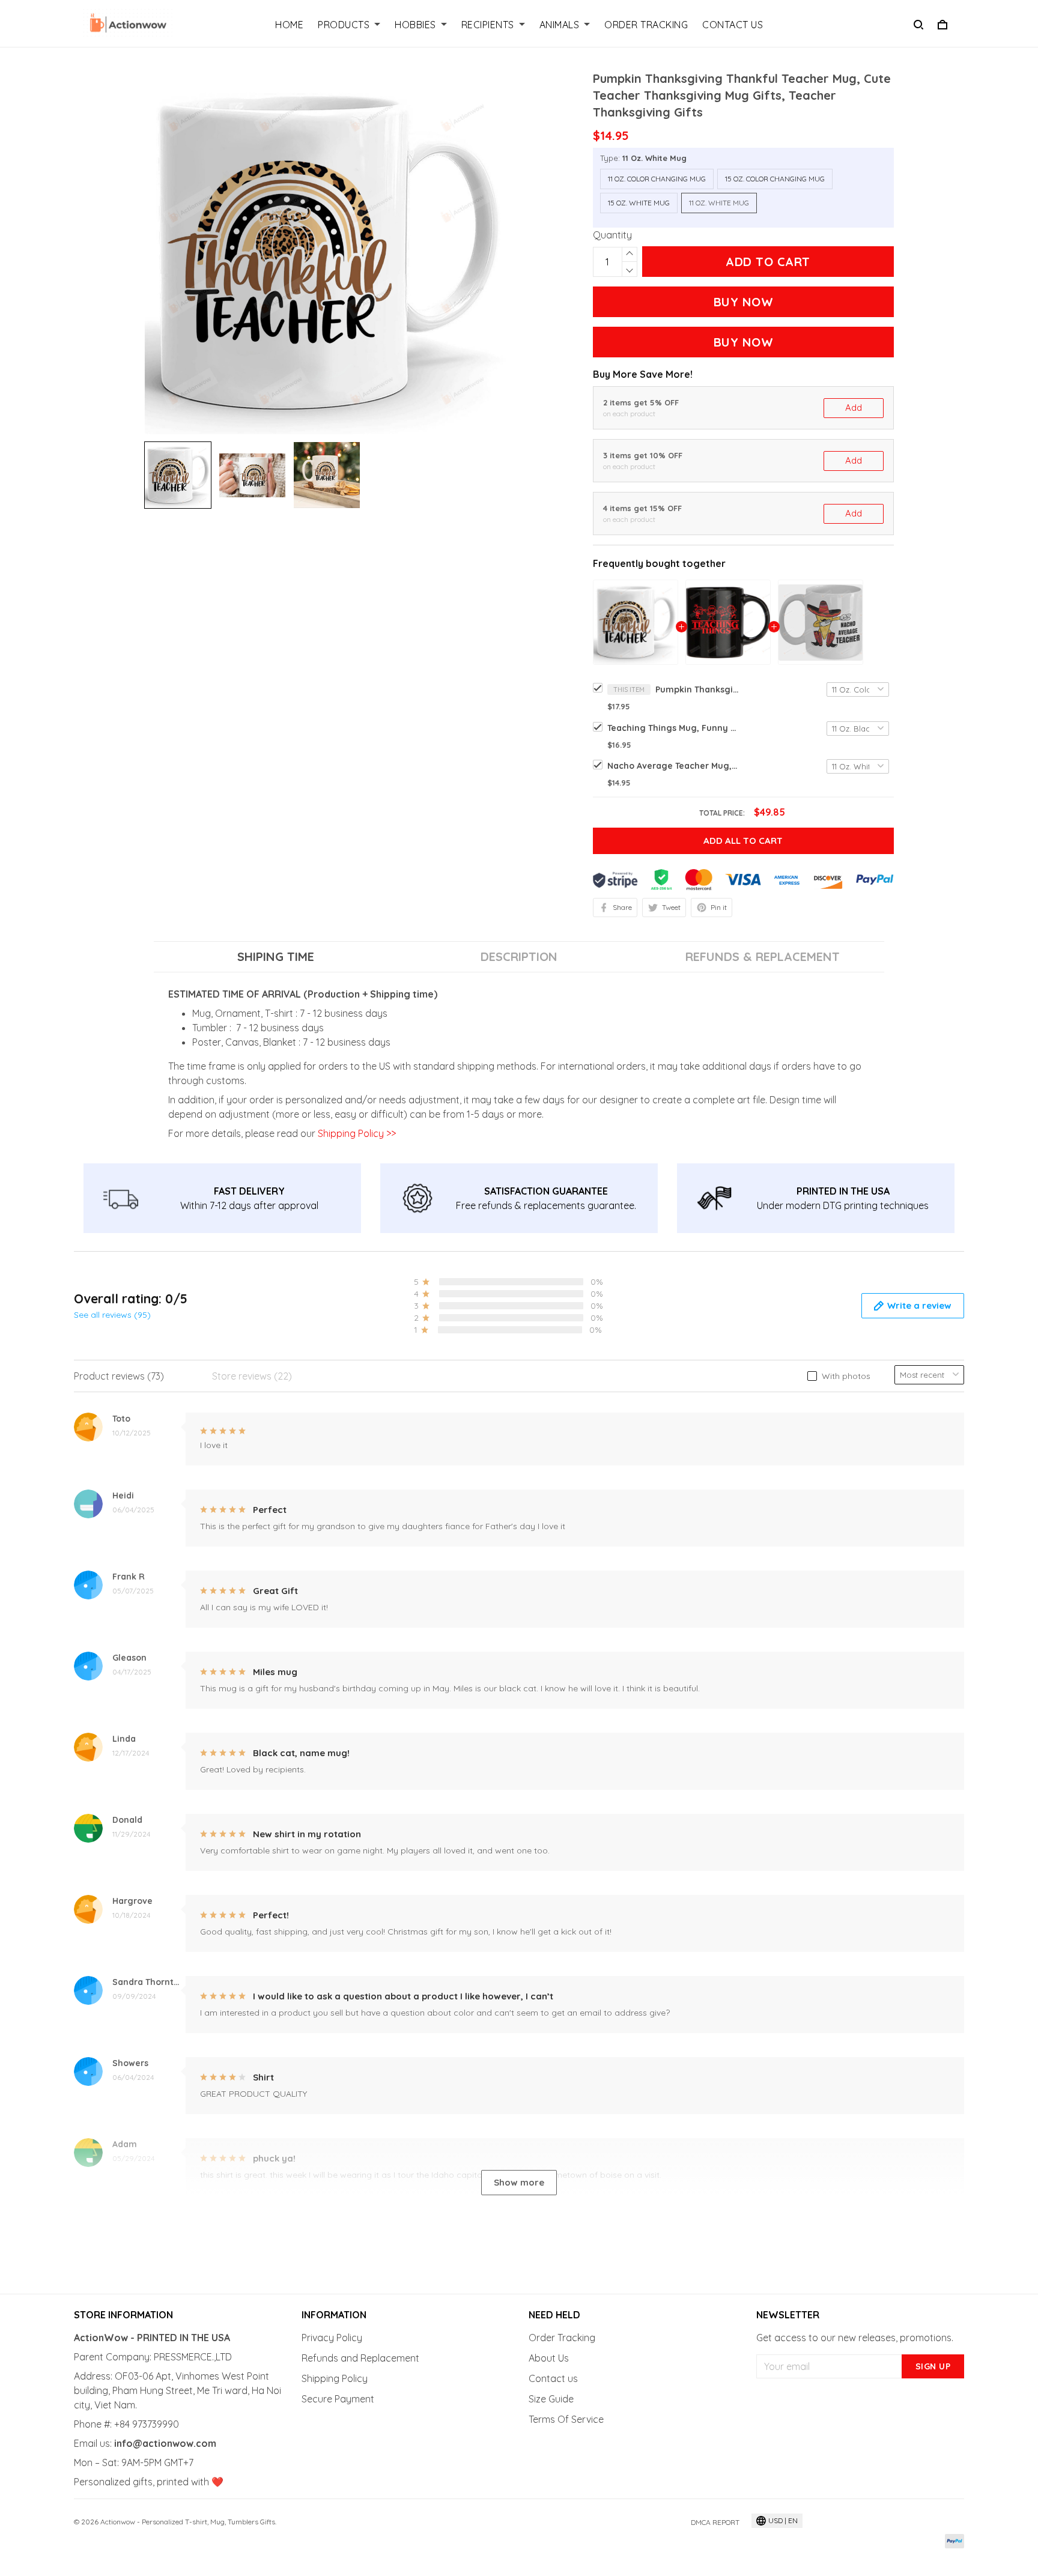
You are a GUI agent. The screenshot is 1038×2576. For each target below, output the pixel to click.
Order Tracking (646, 25)
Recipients (488, 25)
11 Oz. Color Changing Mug (657, 179)
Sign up (933, 2366)
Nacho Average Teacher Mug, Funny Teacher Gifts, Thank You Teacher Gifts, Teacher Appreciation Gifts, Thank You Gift (673, 766)
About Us (549, 2358)
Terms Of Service (566, 2419)
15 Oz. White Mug (639, 203)
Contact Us (733, 25)
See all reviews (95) (112, 1315)
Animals (560, 25)
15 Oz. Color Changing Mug (775, 179)
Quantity (612, 235)
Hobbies (415, 25)
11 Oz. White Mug (654, 158)
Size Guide (551, 2399)
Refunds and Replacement (360, 2358)
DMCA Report (715, 2522)
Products (344, 25)
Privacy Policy (332, 2338)
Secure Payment (338, 2399)
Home (289, 25)
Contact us (553, 2378)
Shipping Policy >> (356, 1133)
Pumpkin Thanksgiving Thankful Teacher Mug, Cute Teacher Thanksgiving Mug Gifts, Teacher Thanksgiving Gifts (697, 689)
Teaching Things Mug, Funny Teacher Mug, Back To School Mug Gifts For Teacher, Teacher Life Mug (673, 728)
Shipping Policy (335, 2378)
